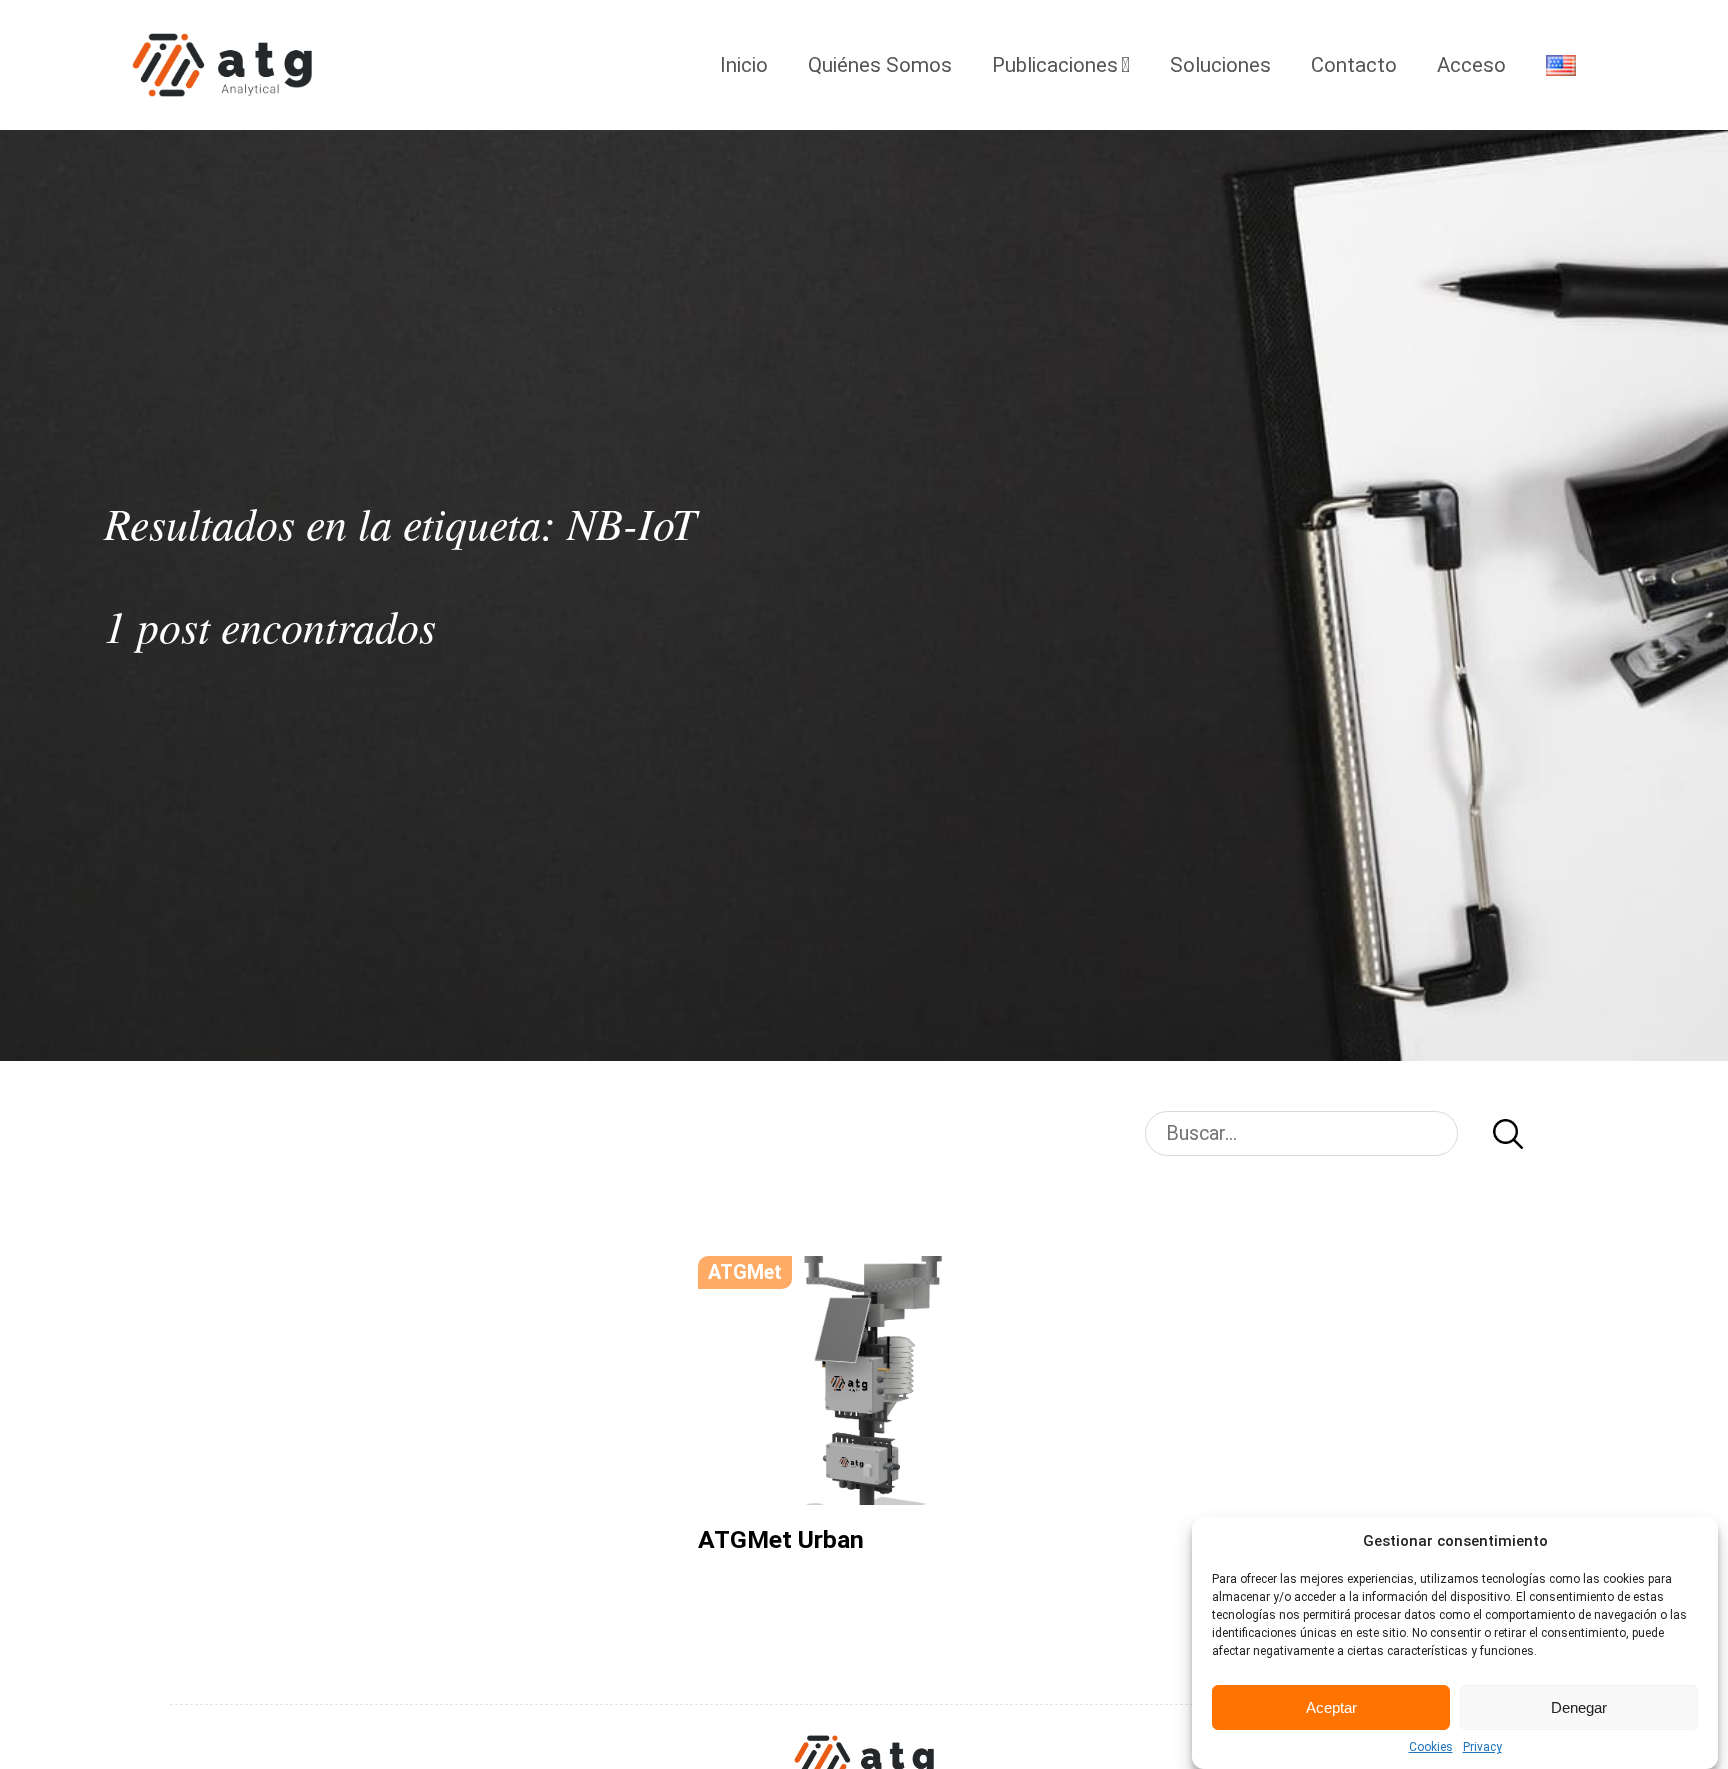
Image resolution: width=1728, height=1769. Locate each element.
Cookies (1431, 1747)
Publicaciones (1055, 65)
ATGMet (745, 1272)
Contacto (1354, 65)
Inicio (744, 65)
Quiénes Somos (880, 65)
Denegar (1579, 1707)
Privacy (1482, 1747)
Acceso (1471, 65)
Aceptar (1331, 1707)
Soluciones (1220, 65)
